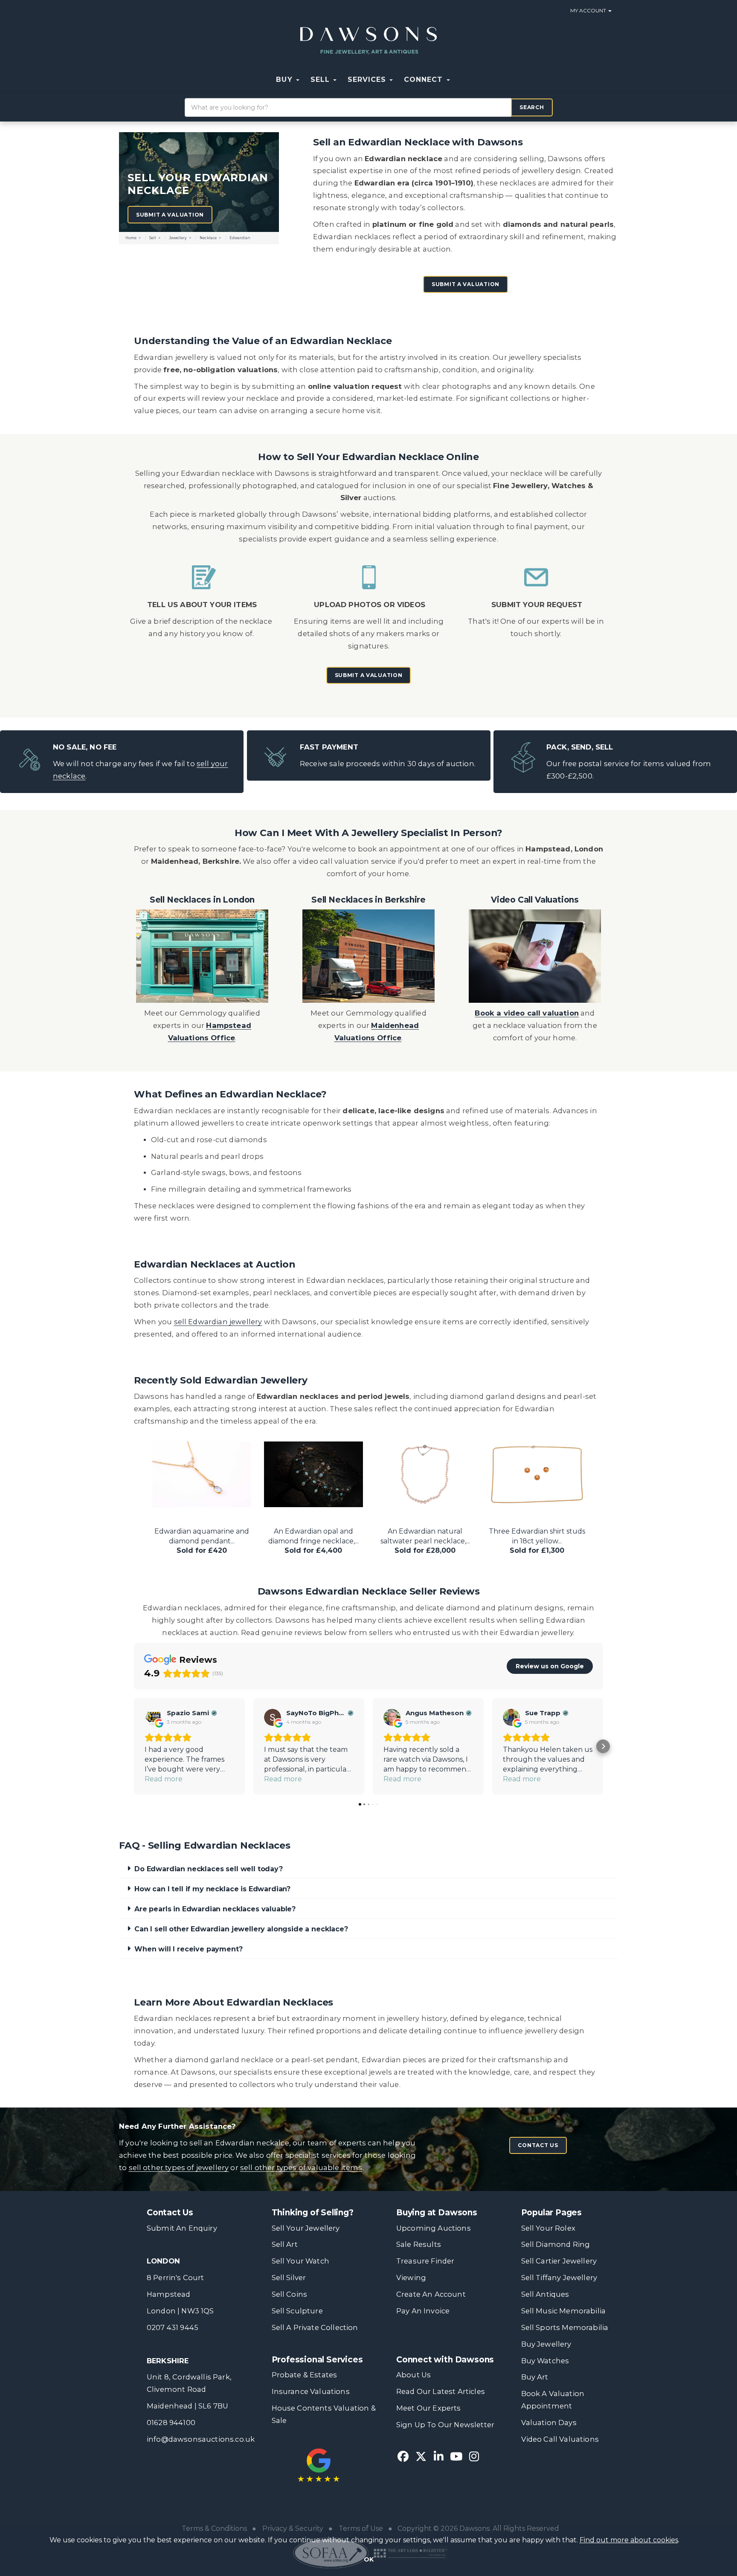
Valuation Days (549, 2423)
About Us (413, 2375)
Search (532, 107)
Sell (153, 238)
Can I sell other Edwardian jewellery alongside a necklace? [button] (241, 1929)
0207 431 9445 (173, 2327)
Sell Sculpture (297, 2311)
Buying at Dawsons (437, 2213)
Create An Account (431, 2294)
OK (369, 2559)
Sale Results (419, 2244)
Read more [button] (164, 1779)
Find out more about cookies (629, 2540)
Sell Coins (290, 2294)
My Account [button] (589, 10)
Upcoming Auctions (434, 2228)
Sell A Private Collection (315, 2327)
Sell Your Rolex (548, 2228)
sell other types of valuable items (301, 2168)
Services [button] (368, 80)
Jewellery (178, 238)
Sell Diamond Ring (556, 2244)
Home (131, 238)
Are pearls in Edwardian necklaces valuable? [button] (215, 1909)
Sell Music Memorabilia (564, 2311)
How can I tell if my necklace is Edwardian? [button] (212, 1889)
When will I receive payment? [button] (189, 1949)
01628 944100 (171, 2423)
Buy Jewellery (546, 2344)
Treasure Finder (425, 2261)
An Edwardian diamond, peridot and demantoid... (537, 1541)
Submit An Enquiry (182, 2228)
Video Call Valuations (560, 2439)
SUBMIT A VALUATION (466, 284)
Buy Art (535, 2377)
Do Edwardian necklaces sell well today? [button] (209, 1869)
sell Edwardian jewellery (218, 1322)
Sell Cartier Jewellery (559, 2261)
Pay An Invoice (423, 2311)
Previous (140, 1473)
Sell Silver (289, 2278)
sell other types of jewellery (179, 2168)
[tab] (368, 1869)
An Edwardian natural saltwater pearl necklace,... (313, 1541)
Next (597, 1473)
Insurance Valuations (311, 2391)
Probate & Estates (305, 2375)
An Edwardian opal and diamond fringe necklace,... (202, 1541)
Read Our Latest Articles (441, 2391)
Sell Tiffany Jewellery (559, 2278)
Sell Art (285, 2244)
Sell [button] (321, 80)
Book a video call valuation (527, 1013)
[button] (461, 80)
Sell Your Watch (300, 2261)
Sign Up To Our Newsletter (445, 2425)
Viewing (411, 2278)
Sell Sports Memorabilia (565, 2327)
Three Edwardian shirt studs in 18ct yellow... (425, 1541)
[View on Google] (153, 1717)
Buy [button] (285, 80)
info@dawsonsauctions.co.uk (201, 2439)
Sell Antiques (545, 2294)
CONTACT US (538, 2145)
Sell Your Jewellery (306, 2228)
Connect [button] (425, 80)
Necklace (208, 238)
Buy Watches (545, 2361)
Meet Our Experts (429, 2408)
